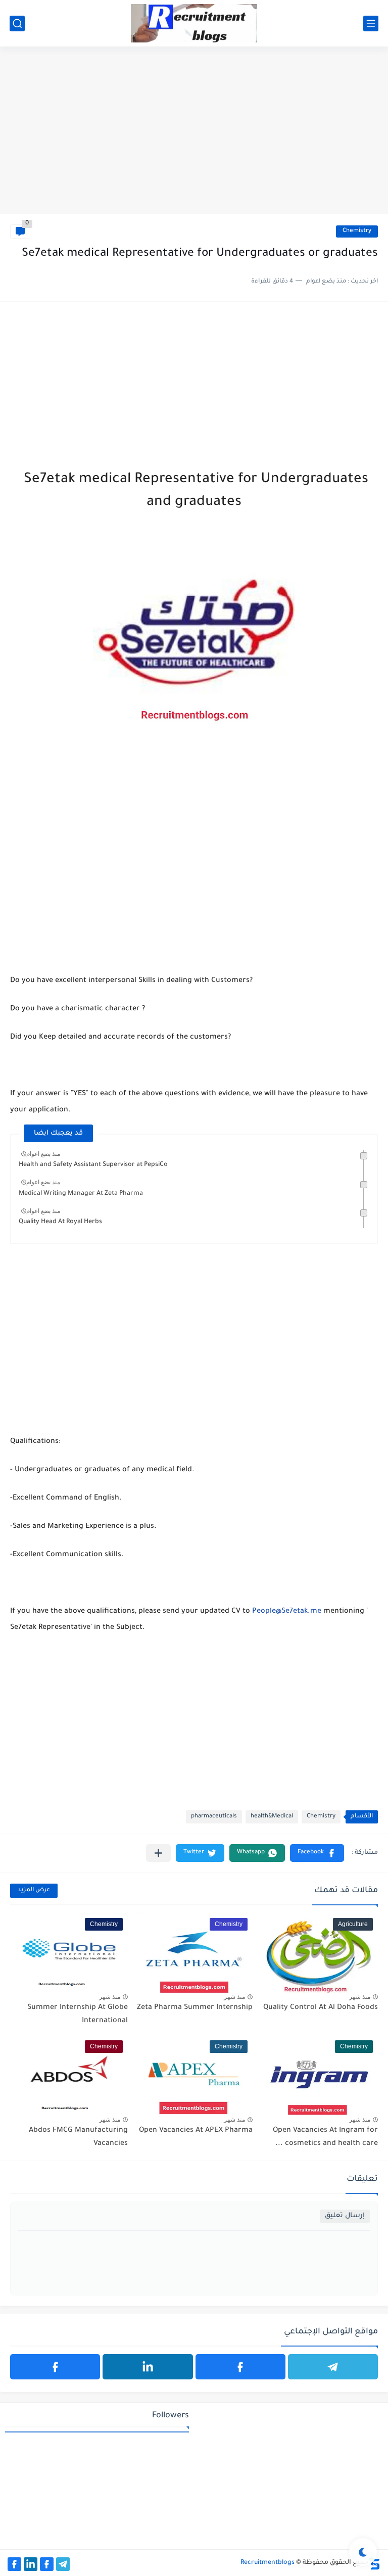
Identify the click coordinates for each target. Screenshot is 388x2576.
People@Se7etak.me (287, 1612)
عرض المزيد (34, 1890)
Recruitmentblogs (268, 2563)
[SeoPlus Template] (374, 2563)
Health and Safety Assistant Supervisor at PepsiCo (93, 1165)
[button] (317, 1853)
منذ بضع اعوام (43, 1154)
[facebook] (240, 2367)
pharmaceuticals (214, 1817)
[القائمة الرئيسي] (371, 24)
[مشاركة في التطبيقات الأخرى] (158, 1853)
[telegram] (333, 2367)
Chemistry (357, 231)
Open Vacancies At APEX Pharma (196, 2131)
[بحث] (17, 24)
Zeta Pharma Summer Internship (195, 2008)
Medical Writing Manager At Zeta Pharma (81, 1194)
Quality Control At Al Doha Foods (321, 2008)
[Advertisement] (194, 136)
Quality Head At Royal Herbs (60, 1222)
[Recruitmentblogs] (194, 23)
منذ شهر (360, 1997)
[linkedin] (148, 2367)
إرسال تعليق (345, 2216)
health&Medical (272, 1817)
